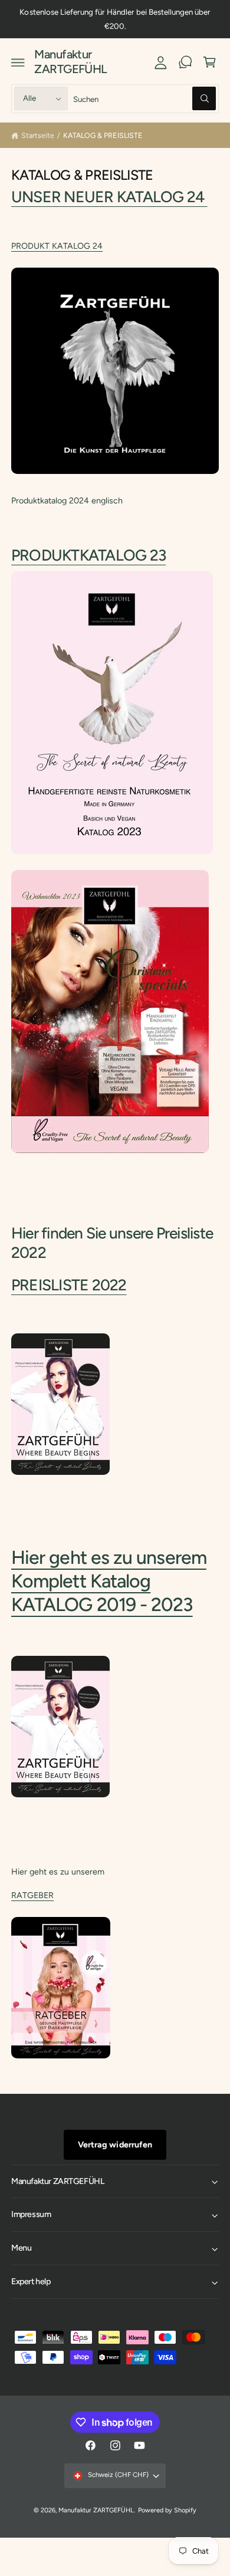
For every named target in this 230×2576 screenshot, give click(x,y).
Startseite (38, 135)
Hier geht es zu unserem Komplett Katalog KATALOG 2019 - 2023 (109, 1581)
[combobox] (145, 99)
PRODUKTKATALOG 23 (88, 555)
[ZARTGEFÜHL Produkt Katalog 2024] (115, 477)
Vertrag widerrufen (115, 2145)
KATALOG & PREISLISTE (102, 135)
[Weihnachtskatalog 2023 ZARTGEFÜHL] (110, 1153)
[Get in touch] (185, 62)
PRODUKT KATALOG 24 (57, 246)
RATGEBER (32, 1895)
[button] (18, 62)
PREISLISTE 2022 (69, 1285)
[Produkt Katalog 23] (112, 854)
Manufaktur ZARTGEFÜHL (96, 2510)
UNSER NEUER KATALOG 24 (109, 197)
